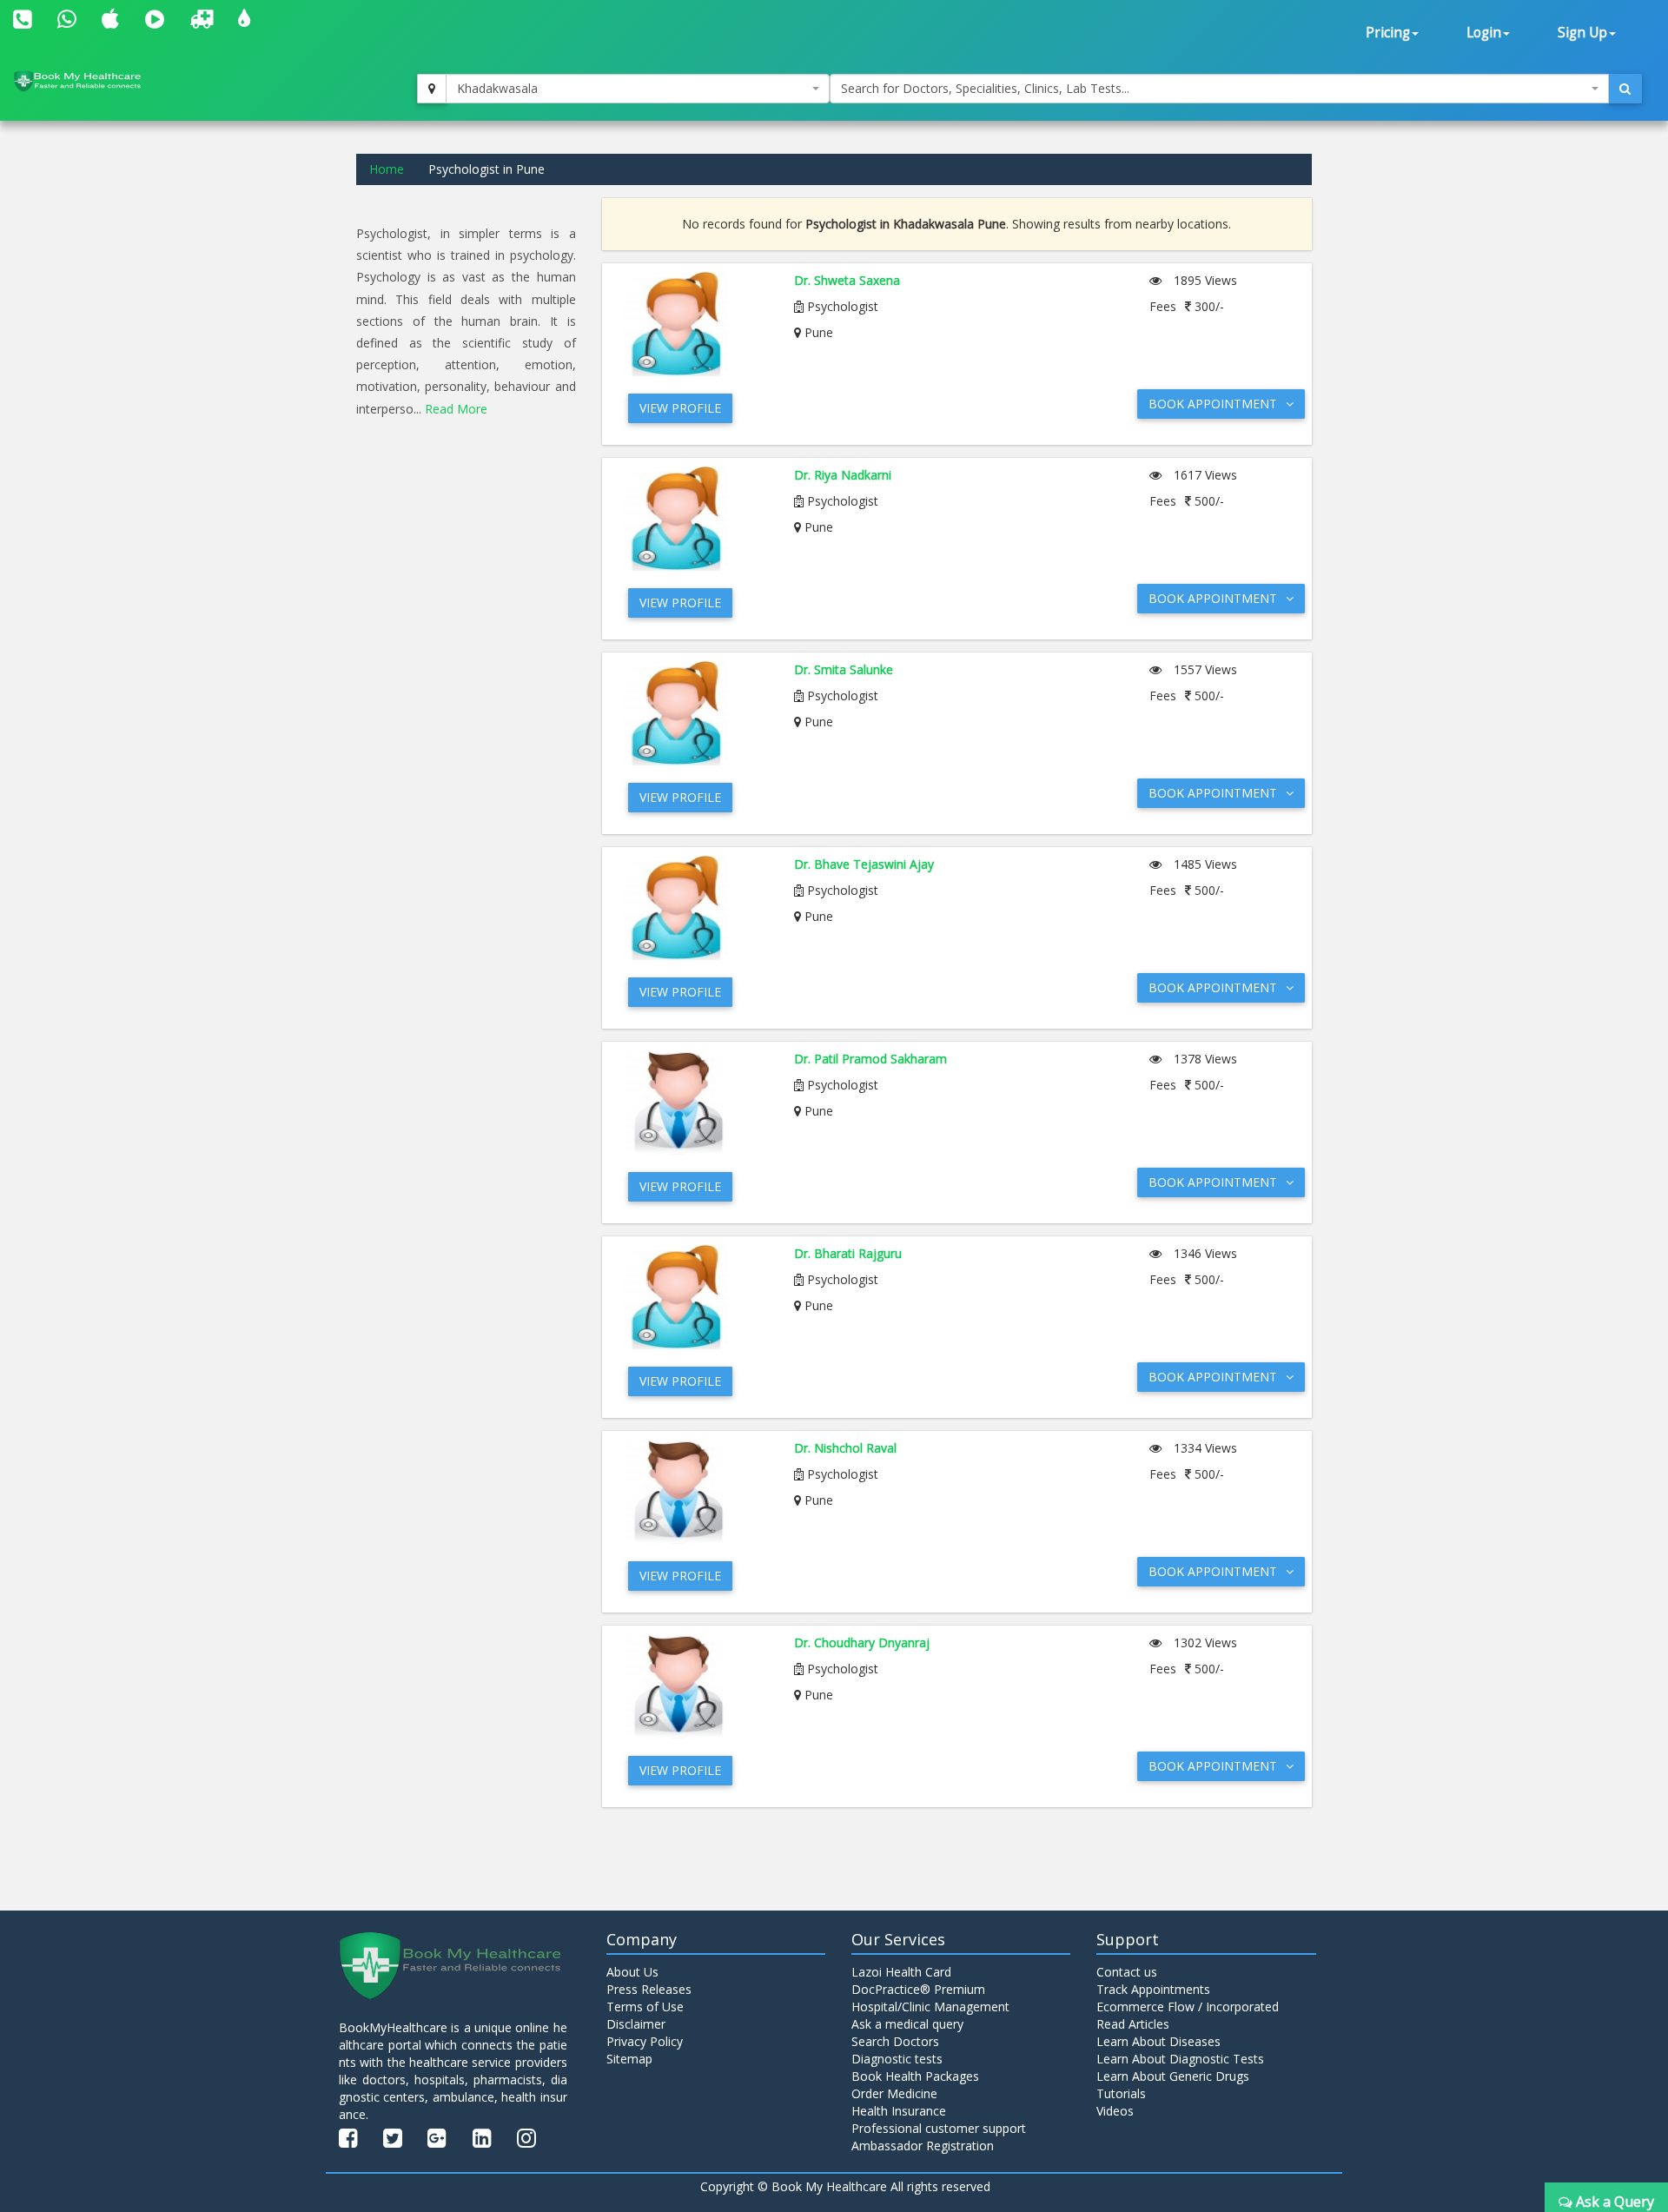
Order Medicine (894, 2093)
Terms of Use (645, 2007)
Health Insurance (899, 2111)
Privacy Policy (645, 2041)
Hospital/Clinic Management (930, 2007)
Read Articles (1133, 2024)
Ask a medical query (907, 2024)
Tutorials (1121, 2093)
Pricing (1388, 33)
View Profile (680, 408)
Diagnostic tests (897, 2059)
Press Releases (649, 1989)
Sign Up (1582, 33)
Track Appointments (1153, 1989)
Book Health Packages (915, 2076)
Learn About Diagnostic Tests (1180, 2059)
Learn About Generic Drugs (1173, 2076)
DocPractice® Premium (918, 1989)
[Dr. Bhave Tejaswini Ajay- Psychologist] (696, 908)
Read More (456, 409)
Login (1484, 33)
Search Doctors (895, 2041)
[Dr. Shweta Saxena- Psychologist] (696, 324)
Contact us (1127, 1972)
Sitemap (629, 2059)
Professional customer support (939, 2128)
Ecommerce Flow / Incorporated (1188, 2007)
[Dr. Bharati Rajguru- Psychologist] (696, 1297)
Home (387, 169)
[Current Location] (432, 89)
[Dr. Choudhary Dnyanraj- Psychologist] (696, 1686)
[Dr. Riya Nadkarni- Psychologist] (696, 519)
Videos (1115, 2111)
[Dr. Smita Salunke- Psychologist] (696, 713)
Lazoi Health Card (901, 1972)
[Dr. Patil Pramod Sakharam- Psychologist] (696, 1103)
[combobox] (638, 89)
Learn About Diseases (1158, 2041)
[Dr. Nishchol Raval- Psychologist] (696, 1492)
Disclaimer (636, 2024)
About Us (632, 1972)
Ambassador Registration (923, 2146)
